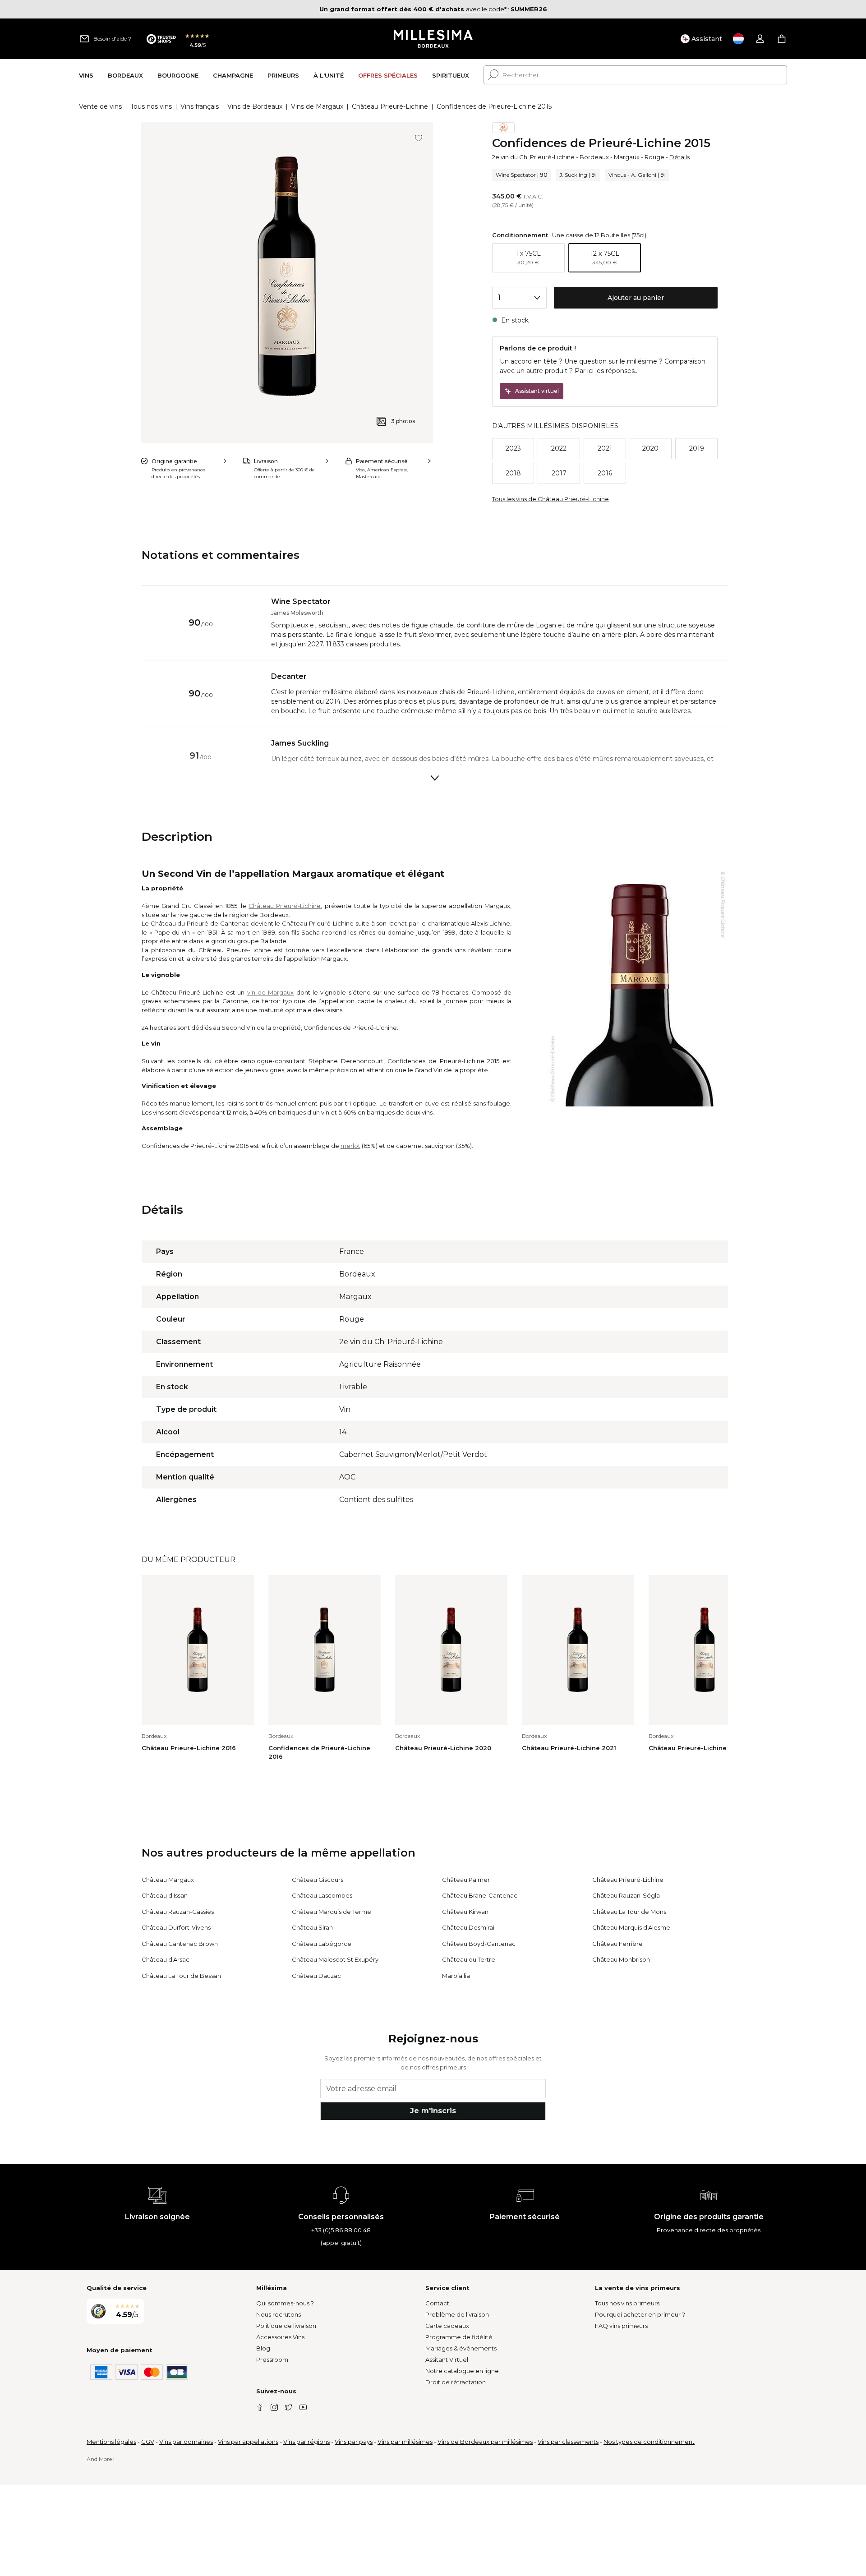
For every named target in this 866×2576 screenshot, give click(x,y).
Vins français (200, 106)
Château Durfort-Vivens (176, 1927)
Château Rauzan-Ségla (626, 1895)
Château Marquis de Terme (332, 1912)
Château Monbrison (621, 1959)
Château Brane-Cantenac (480, 1895)
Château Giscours (318, 1880)
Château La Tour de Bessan (181, 1976)
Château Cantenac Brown (180, 1944)
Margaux (627, 157)
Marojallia (456, 1976)
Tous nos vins (151, 106)
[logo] (433, 39)
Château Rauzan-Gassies (178, 1912)
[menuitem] (86, 75)
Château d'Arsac (166, 1959)
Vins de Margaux (317, 106)
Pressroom (272, 2359)
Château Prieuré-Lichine (390, 106)
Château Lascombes (322, 1895)
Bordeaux (594, 157)
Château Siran (312, 1927)
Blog (263, 2348)
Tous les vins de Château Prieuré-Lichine (550, 499)
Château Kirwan (465, 1912)
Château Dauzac (316, 1976)
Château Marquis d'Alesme (631, 1927)
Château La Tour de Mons (629, 1912)
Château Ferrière (617, 1944)
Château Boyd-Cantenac (479, 1944)
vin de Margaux (271, 992)
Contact (437, 2303)
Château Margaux (168, 1880)
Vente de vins (100, 106)
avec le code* (413, 9)
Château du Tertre (469, 1959)
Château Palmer (466, 1880)
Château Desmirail (469, 1927)
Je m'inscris (433, 2111)
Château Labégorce (322, 1944)
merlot (350, 1146)
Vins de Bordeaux (255, 106)
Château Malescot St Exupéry (335, 1959)
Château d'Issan (165, 1895)
